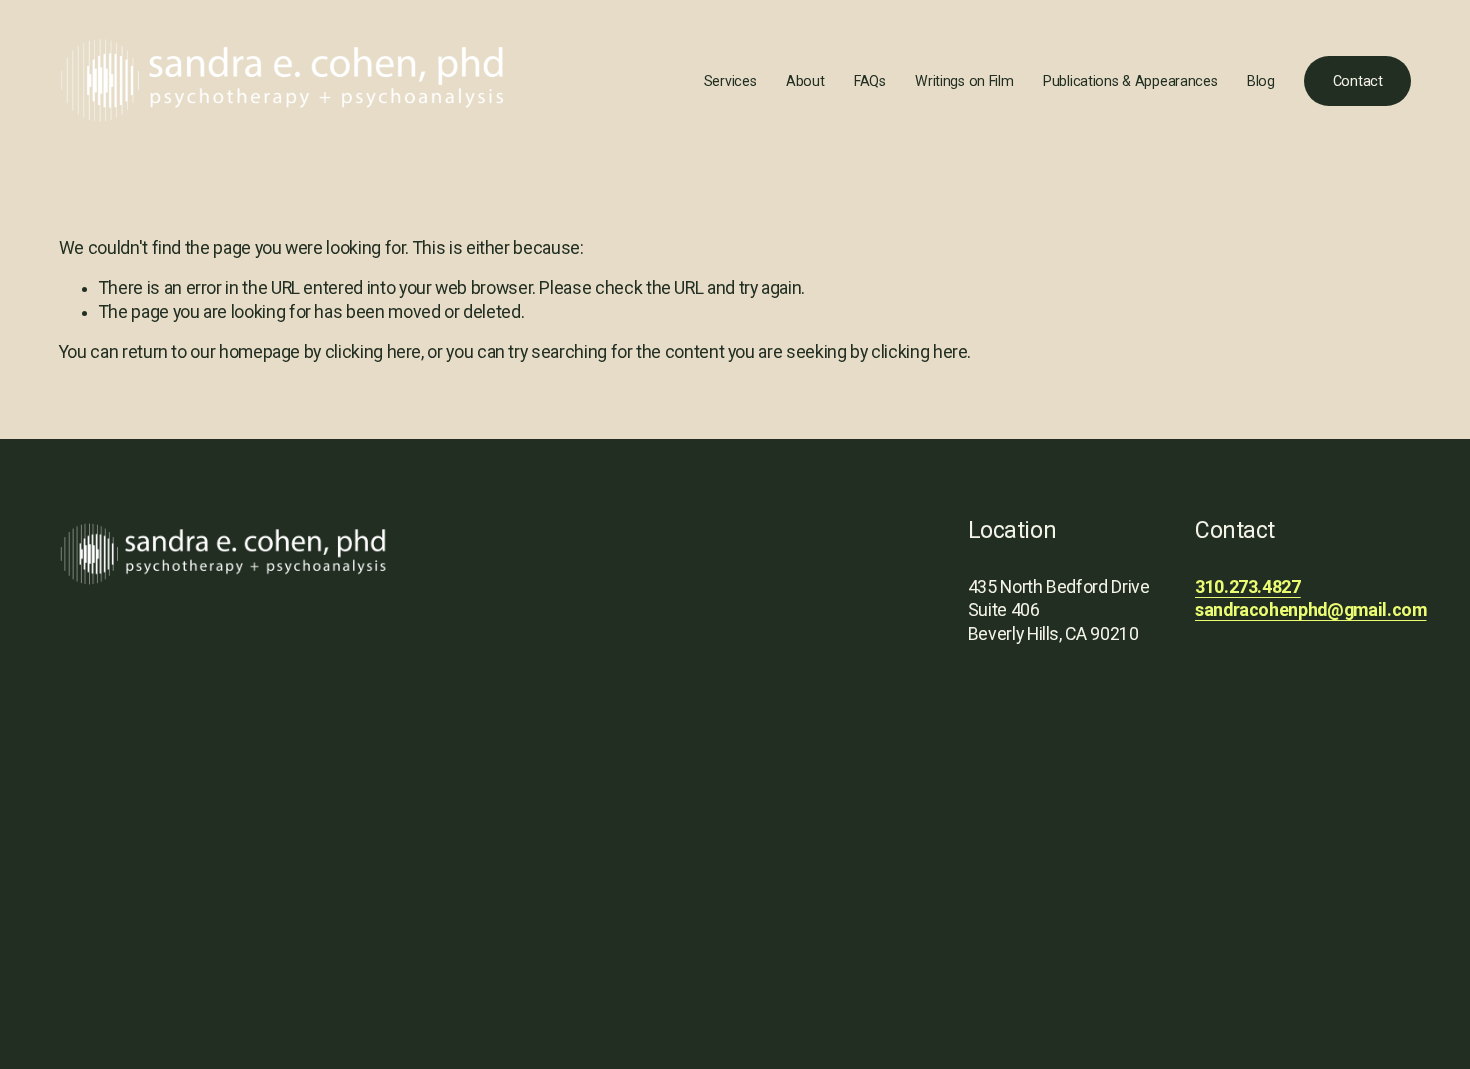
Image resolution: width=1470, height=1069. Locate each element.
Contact (1358, 81)
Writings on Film (964, 81)
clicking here (373, 352)
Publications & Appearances (1130, 81)
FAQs (870, 81)
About (805, 81)
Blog (1261, 81)
